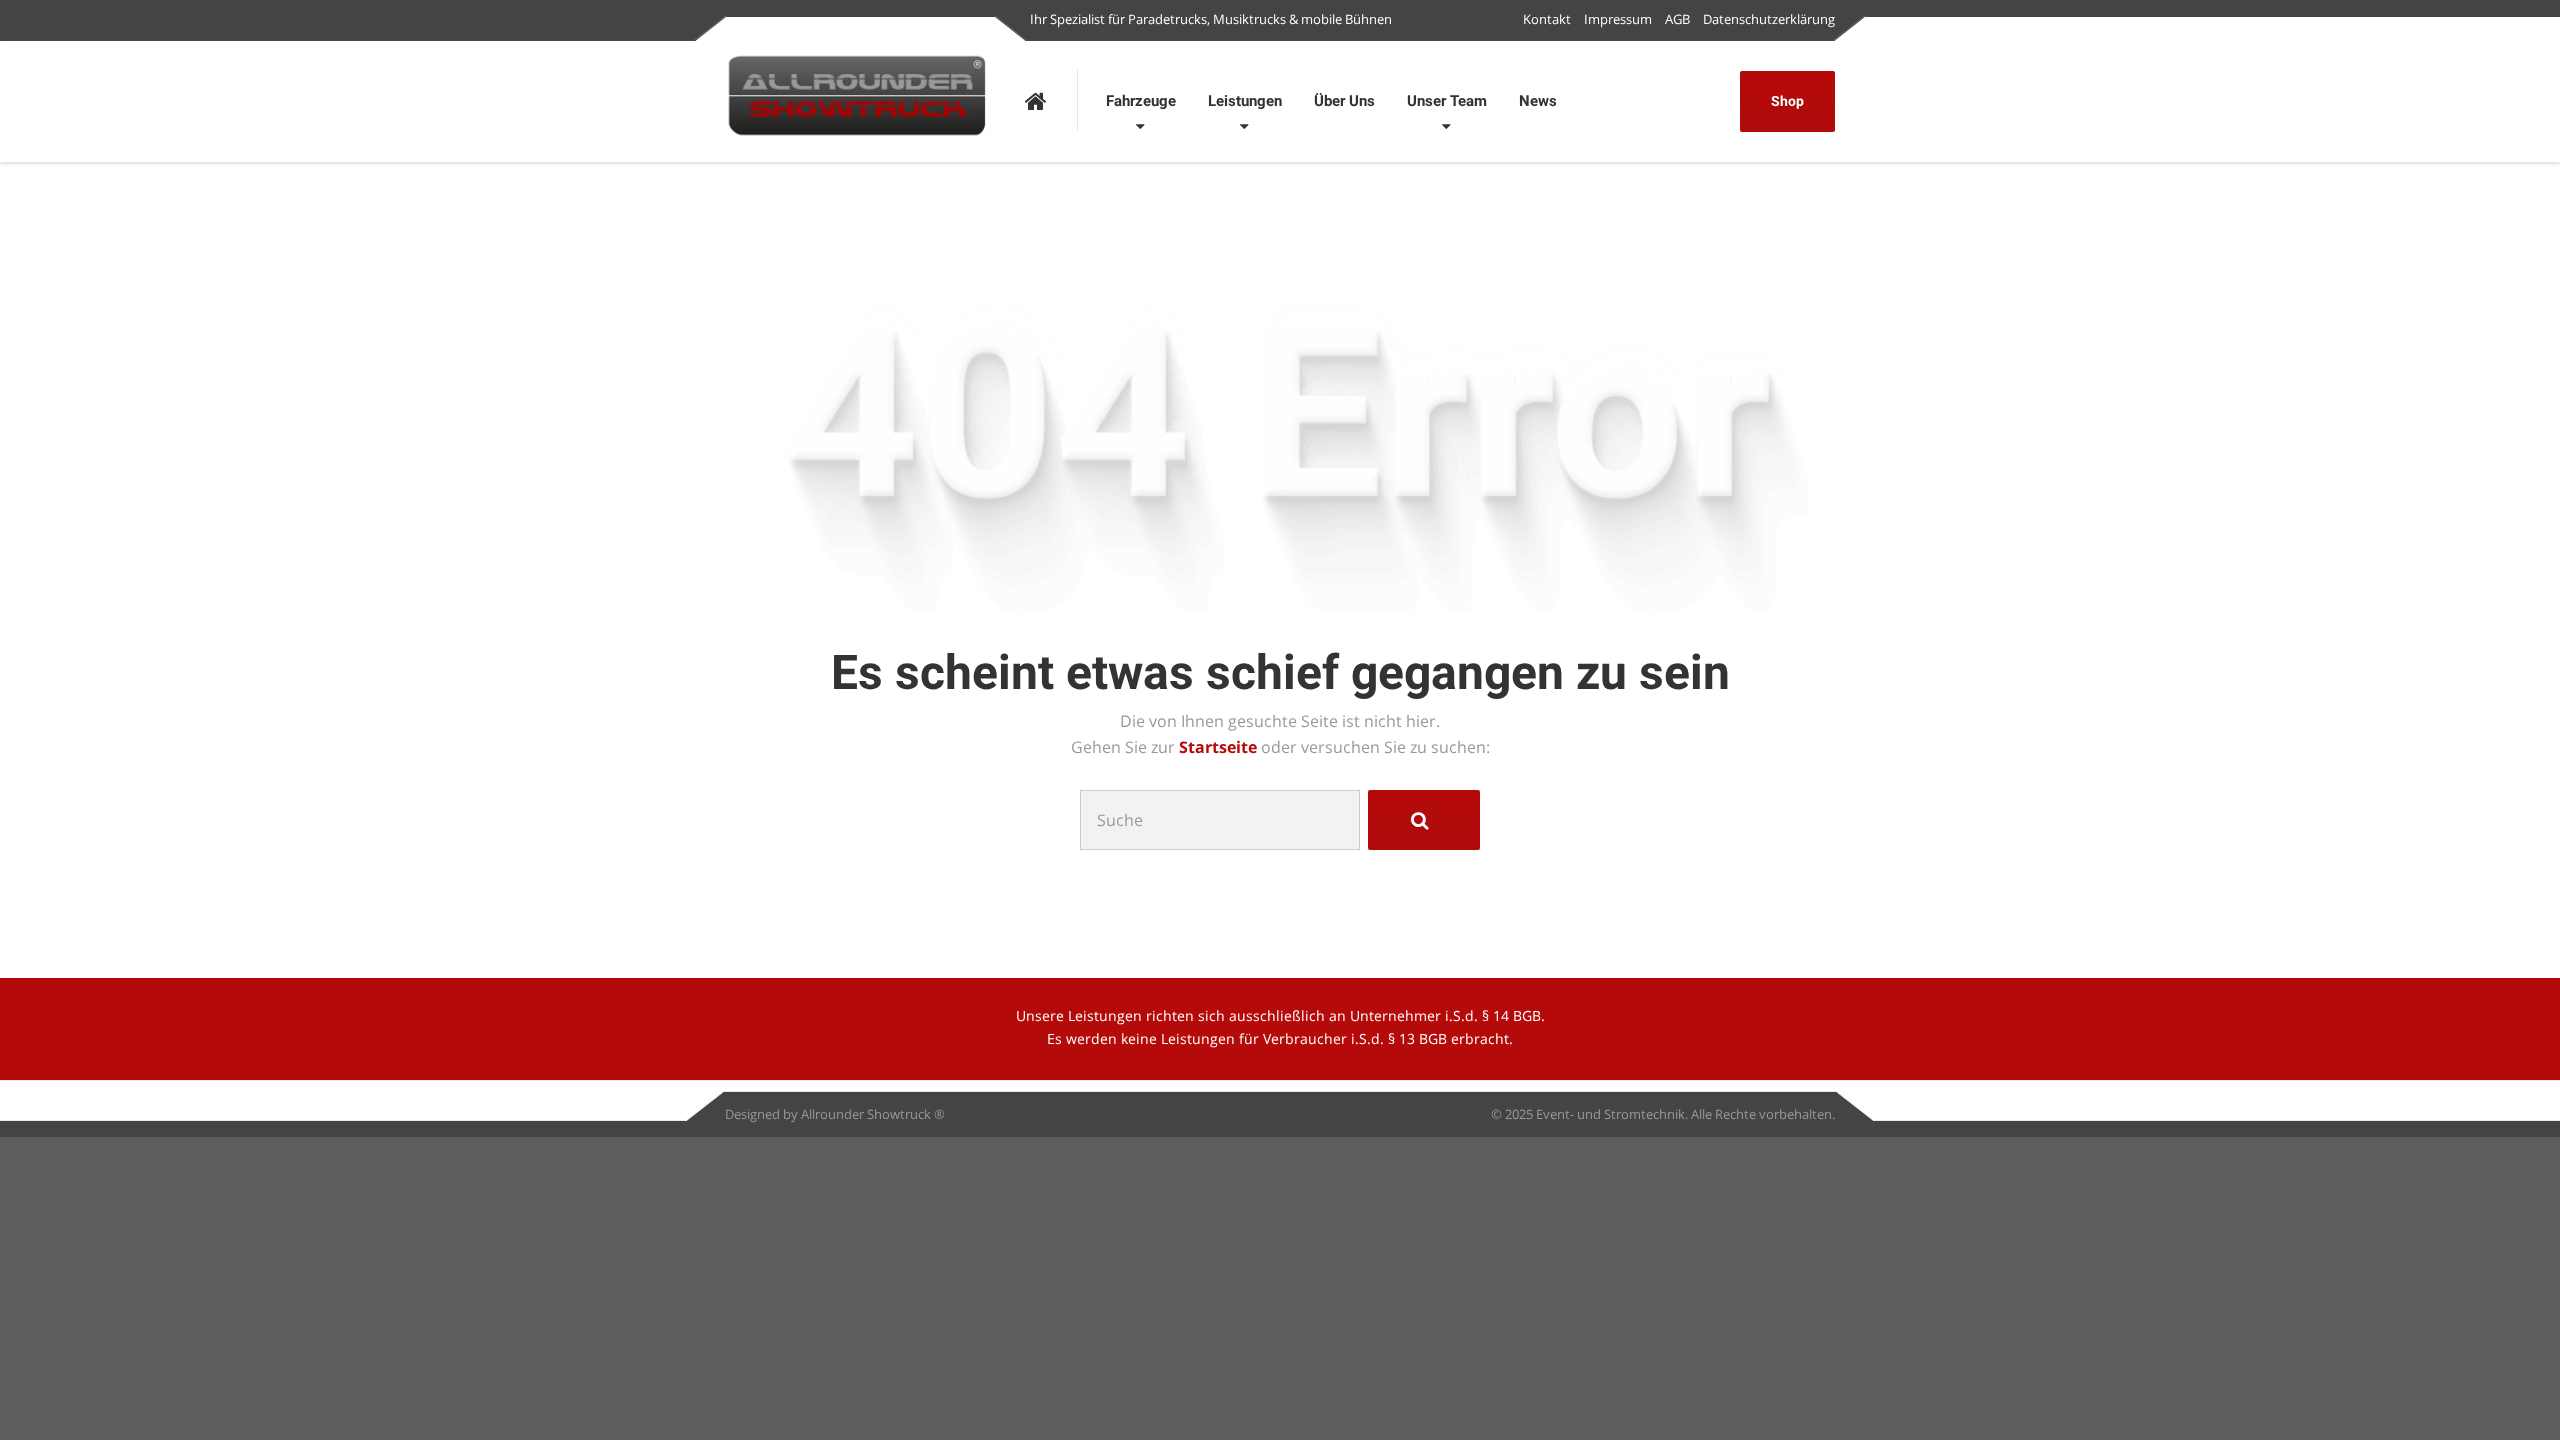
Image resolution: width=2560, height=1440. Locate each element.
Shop (1787, 101)
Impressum (1618, 19)
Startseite (1220, 747)
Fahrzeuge (1141, 101)
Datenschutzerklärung (1769, 19)
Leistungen (1245, 101)
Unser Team (1447, 101)
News (1538, 101)
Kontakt (1547, 19)
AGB (1677, 19)
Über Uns (1344, 101)
